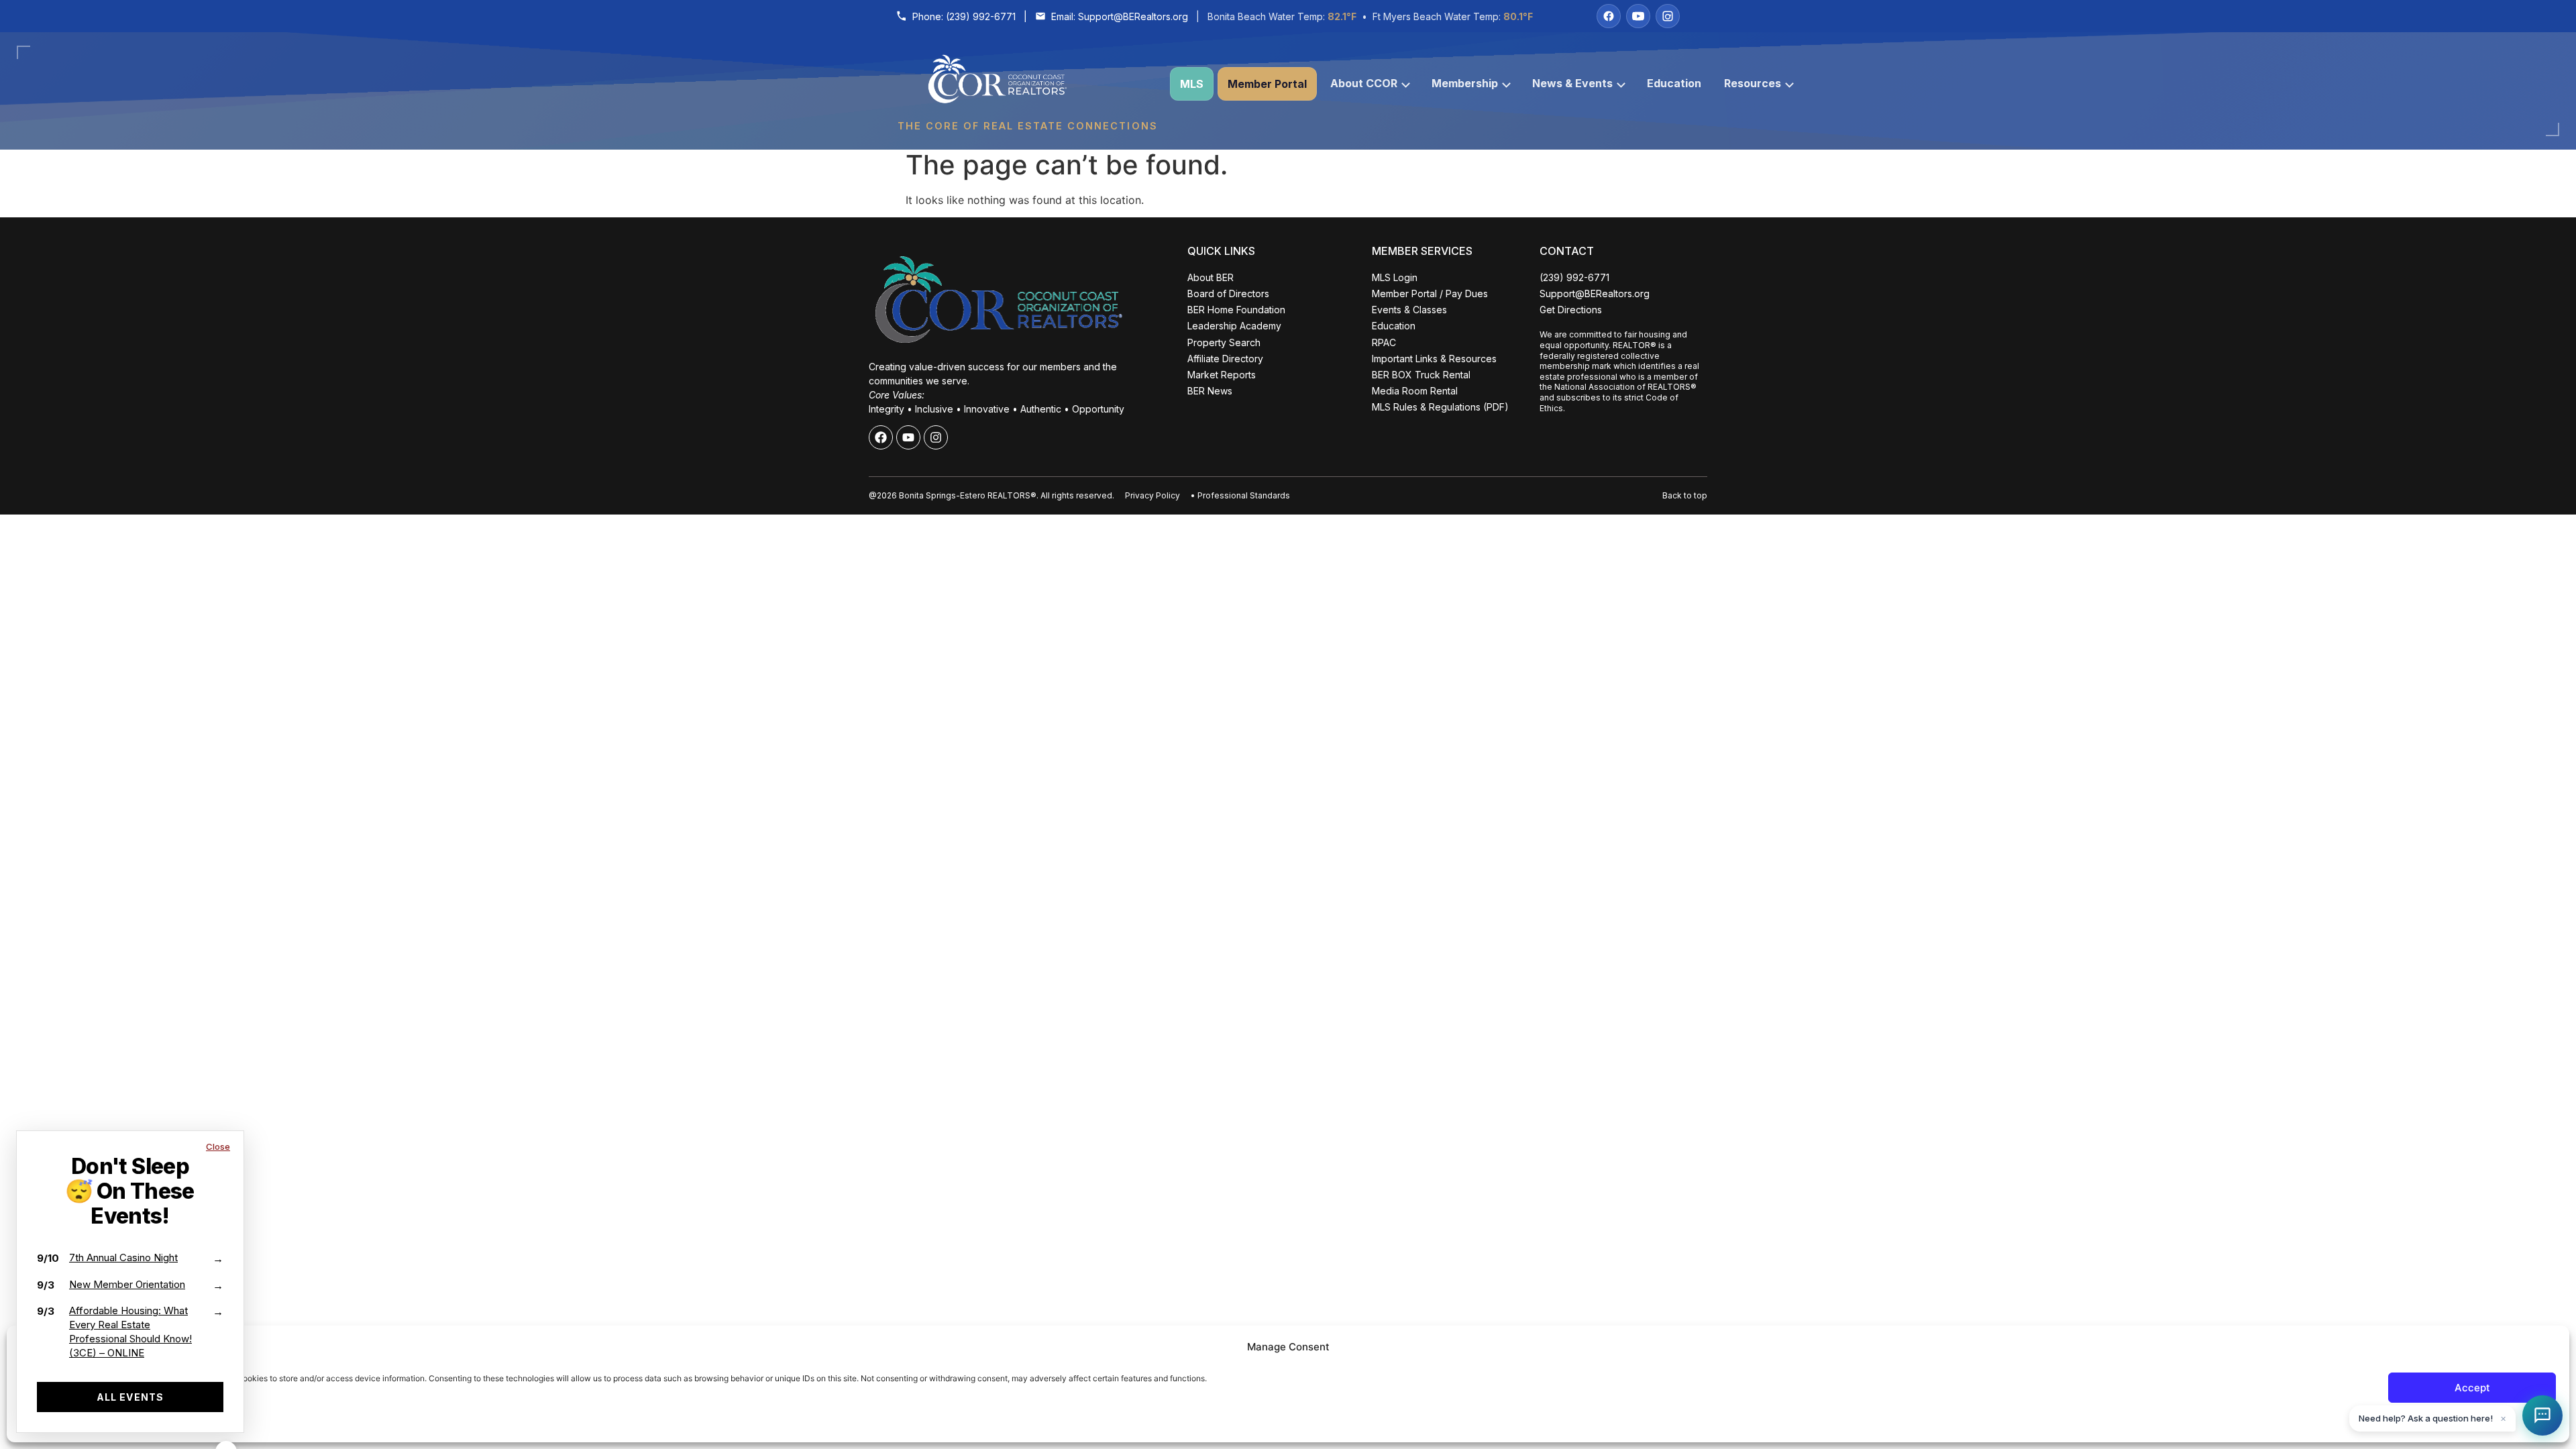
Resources (1753, 83)
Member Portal (1267, 84)
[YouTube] (1638, 16)
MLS (1192, 84)
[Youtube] (908, 437)
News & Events (1572, 83)
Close (218, 1146)
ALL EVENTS (130, 1397)
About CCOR (1364, 83)
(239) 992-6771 (981, 16)
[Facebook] (1609, 16)
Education (1674, 83)
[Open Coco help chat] (2542, 1415)
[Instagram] (1668, 16)
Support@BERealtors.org (1133, 16)
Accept (2472, 1388)
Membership (1465, 83)
